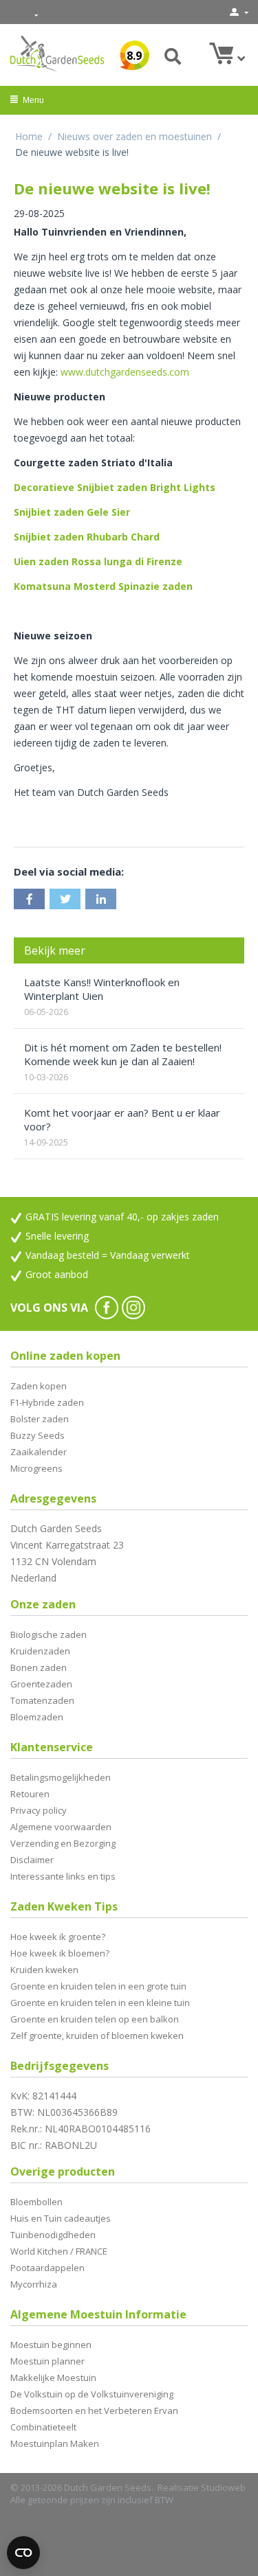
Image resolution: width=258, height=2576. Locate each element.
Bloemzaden (37, 1717)
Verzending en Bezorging (63, 1843)
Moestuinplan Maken (55, 2443)
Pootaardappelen (47, 2268)
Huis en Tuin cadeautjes (61, 2218)
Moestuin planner (47, 2361)
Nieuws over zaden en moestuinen (135, 136)
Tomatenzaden (42, 1700)
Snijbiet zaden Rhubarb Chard (87, 537)
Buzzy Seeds (37, 1435)
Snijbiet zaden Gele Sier (72, 512)
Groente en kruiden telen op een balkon (95, 2019)
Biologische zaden (49, 1634)
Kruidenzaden (40, 1651)
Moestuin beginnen (51, 2345)
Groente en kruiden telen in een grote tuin (98, 1986)
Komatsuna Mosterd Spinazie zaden (103, 586)
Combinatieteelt (43, 2427)
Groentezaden (41, 1684)
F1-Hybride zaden (47, 1402)
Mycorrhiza (34, 2284)
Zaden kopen (39, 1386)
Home (29, 136)
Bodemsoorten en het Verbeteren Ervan (94, 2410)
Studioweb (223, 2487)
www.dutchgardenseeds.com (125, 372)
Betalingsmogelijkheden (61, 1777)
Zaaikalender (39, 1452)
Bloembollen (36, 2202)
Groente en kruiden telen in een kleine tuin (100, 2003)
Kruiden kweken (44, 1970)
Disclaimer (32, 1860)
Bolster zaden (40, 1419)
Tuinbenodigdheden (53, 2235)
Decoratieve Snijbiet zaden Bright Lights (115, 487)
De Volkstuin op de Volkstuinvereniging (92, 2394)
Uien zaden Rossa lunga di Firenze (98, 561)
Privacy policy (39, 1810)
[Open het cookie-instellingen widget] (23, 2553)
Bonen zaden (39, 1667)
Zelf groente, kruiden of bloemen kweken (97, 2036)
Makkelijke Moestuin (53, 2378)
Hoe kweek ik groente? (58, 1937)
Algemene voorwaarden (61, 1827)
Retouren (30, 1794)
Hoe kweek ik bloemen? (60, 1953)
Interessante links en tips (63, 1876)
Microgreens (36, 1468)
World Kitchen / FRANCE (59, 2251)
